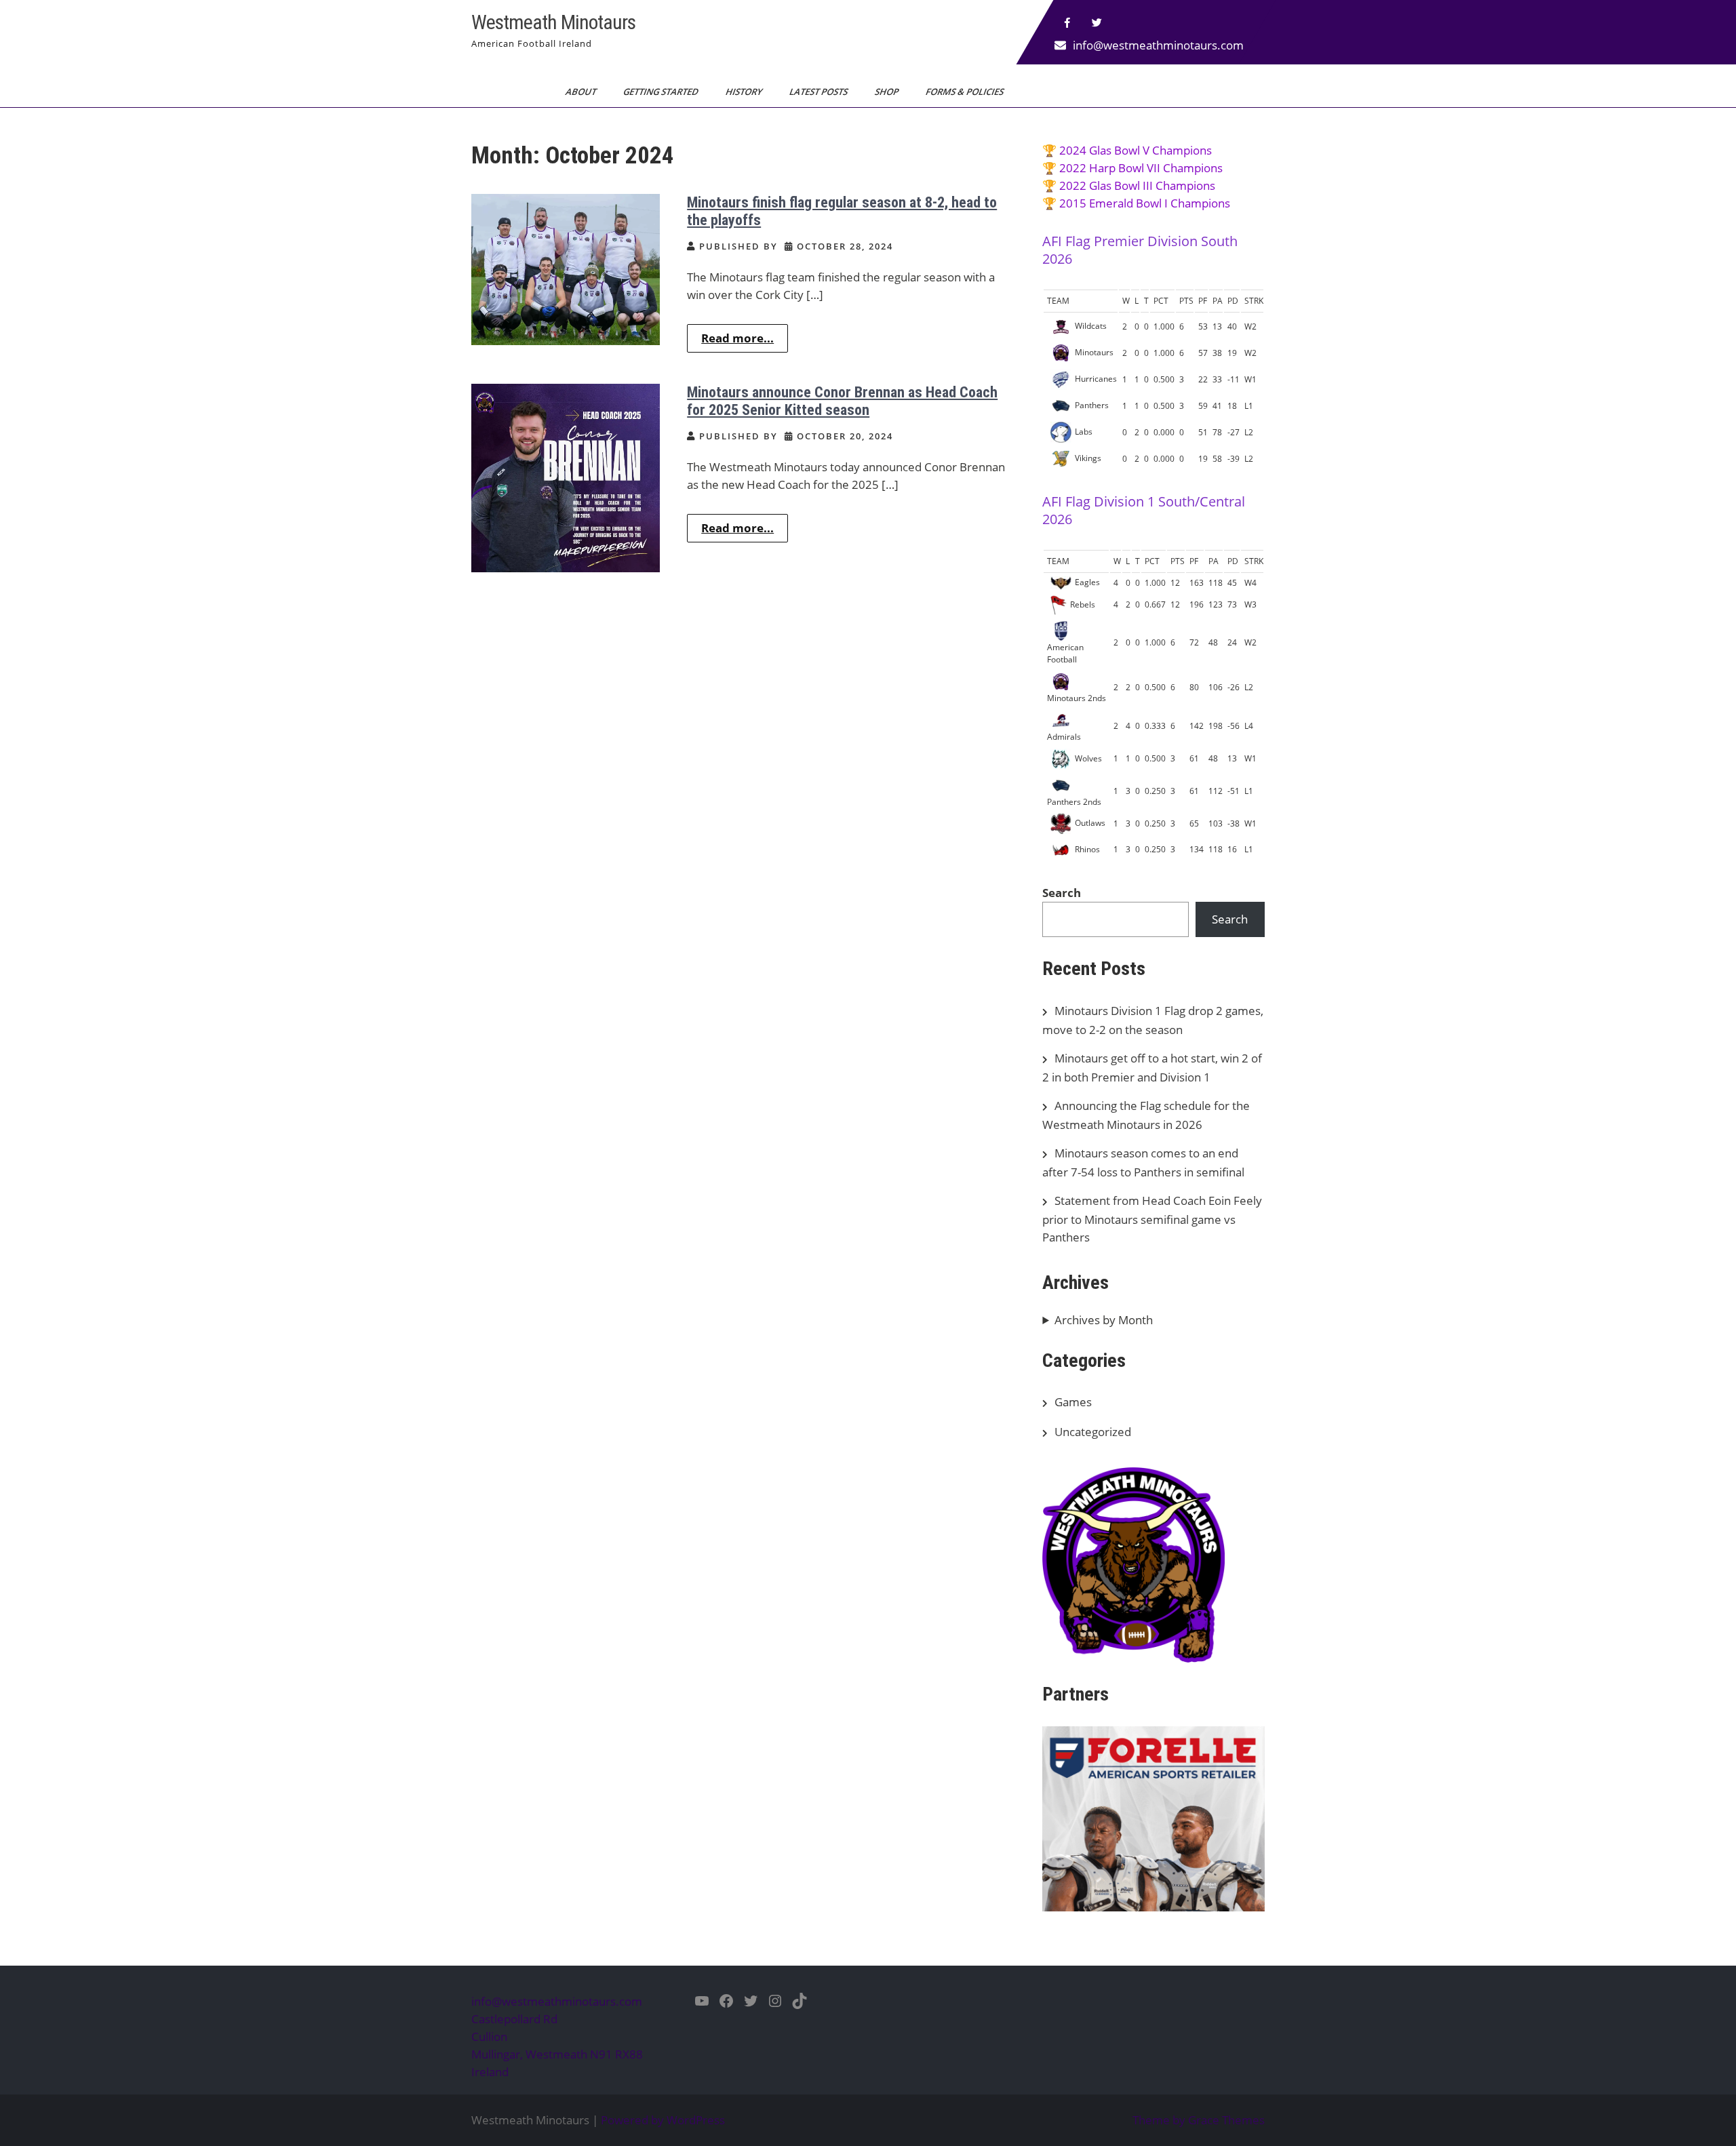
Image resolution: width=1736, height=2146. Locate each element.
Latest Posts (820, 92)
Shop (888, 92)
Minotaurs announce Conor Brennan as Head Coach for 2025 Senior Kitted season (842, 401)
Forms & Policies (966, 92)
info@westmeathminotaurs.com (1158, 45)
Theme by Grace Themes (1199, 2120)
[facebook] (1067, 23)
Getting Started (662, 92)
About (582, 92)
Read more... (737, 338)
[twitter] (1097, 23)
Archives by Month (1104, 1320)
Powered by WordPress (663, 2120)
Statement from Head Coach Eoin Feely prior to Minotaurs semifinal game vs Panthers (1152, 1219)
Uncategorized (1093, 1432)
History (745, 92)
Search (1062, 893)
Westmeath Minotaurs (553, 22)
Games (1073, 1402)
